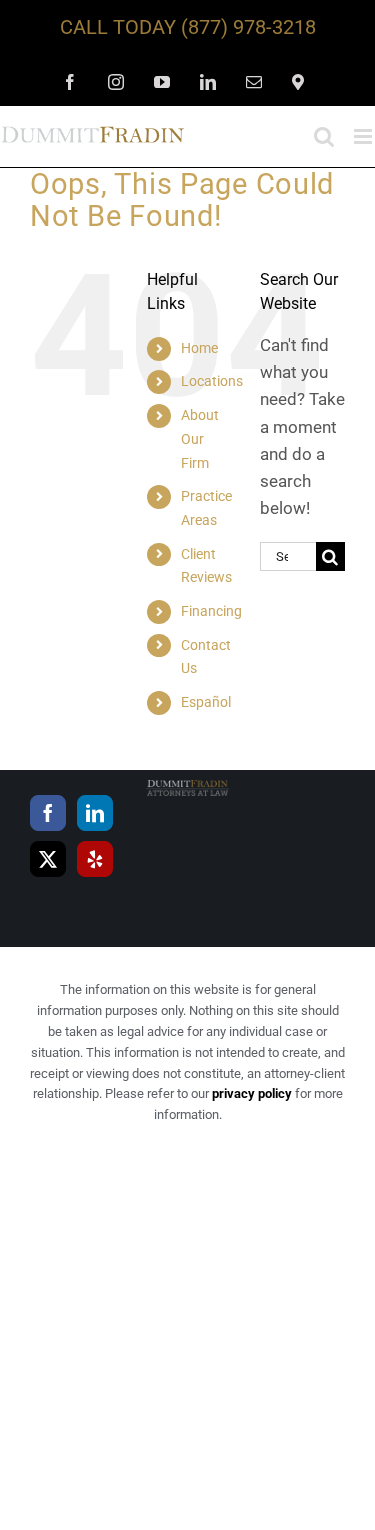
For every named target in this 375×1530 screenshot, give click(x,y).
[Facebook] (48, 813)
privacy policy (252, 1093)
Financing (211, 611)
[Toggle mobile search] (324, 136)
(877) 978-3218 (248, 27)
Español (206, 702)
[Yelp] (95, 859)
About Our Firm (200, 439)
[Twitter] (48, 859)
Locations (212, 381)
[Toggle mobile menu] (364, 136)
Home (199, 348)
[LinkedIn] (95, 813)
